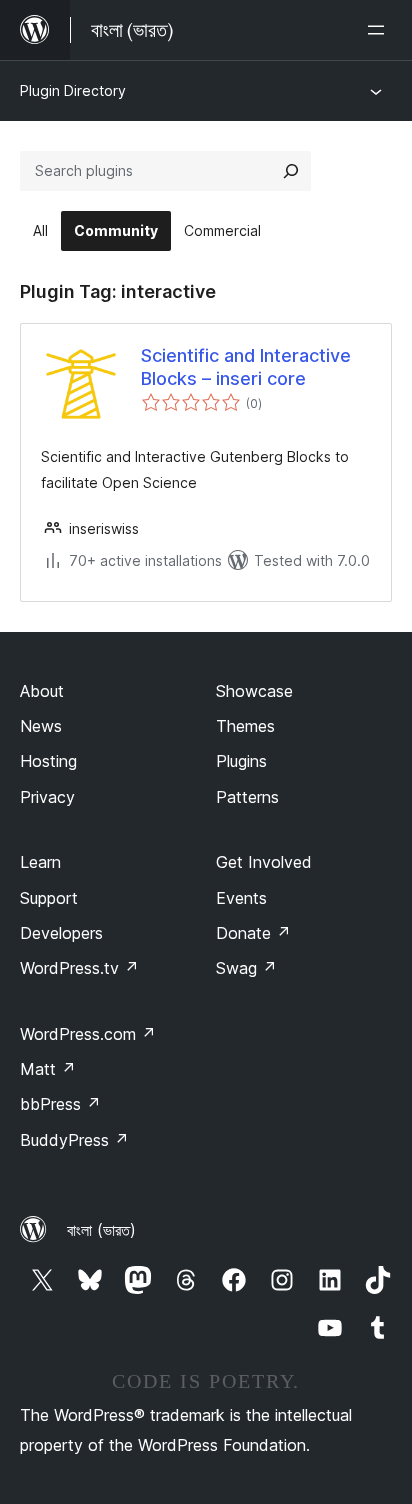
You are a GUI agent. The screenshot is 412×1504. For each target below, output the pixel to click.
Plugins (241, 761)
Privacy (47, 797)
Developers (61, 933)
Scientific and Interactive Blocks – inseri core (246, 367)
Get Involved (264, 862)
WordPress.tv (79, 968)
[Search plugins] (291, 171)
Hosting (48, 761)
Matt (48, 1069)
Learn (40, 862)
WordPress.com (88, 1034)
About (42, 691)
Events (241, 898)
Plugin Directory (73, 90)
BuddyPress (74, 1140)
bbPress (60, 1104)
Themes (245, 726)
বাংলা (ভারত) (101, 1230)
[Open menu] (380, 30)
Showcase (254, 691)
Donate (253, 933)
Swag (246, 968)
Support (49, 898)
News (41, 726)
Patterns (247, 797)
